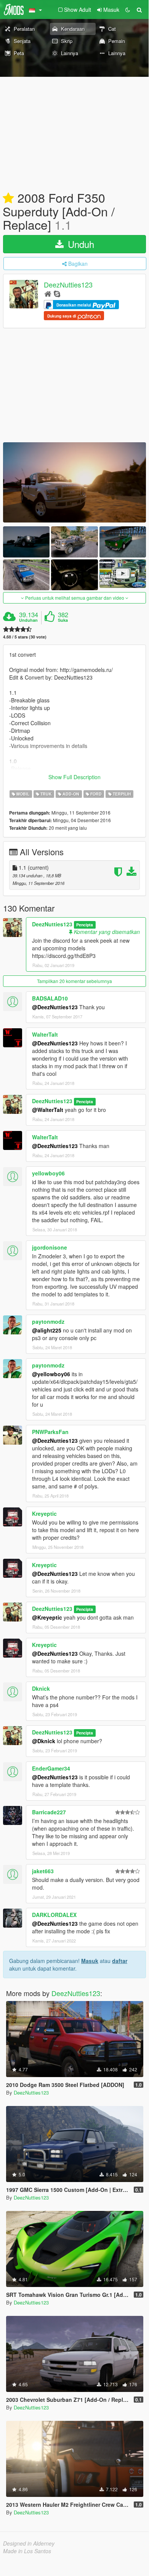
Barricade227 (49, 1812)
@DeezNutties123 (55, 1007)
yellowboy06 (48, 1173)
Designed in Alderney (29, 2543)
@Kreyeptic (47, 1617)
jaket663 (43, 1871)
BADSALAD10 (50, 998)
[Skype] (57, 293)
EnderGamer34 (51, 1768)
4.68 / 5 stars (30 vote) (25, 637)
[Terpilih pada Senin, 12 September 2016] (8, 199)
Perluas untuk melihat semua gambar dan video (75, 598)
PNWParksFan (50, 1432)
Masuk (90, 1961)
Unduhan (28, 620)
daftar (120, 1961)
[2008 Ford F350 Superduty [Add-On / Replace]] (74, 482)
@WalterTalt (48, 1110)
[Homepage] (48, 293)
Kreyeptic (44, 1514)
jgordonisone (50, 1247)
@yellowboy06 (51, 1374)
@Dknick (44, 1741)
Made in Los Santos (27, 2551)
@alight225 (47, 1330)
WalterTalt (45, 1034)
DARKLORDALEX (54, 1915)
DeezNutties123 (68, 285)
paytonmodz (48, 1321)
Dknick (41, 1688)
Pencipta (85, 925)
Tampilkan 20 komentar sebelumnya (74, 981)
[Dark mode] (128, 10)
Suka (63, 620)
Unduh (80, 244)
